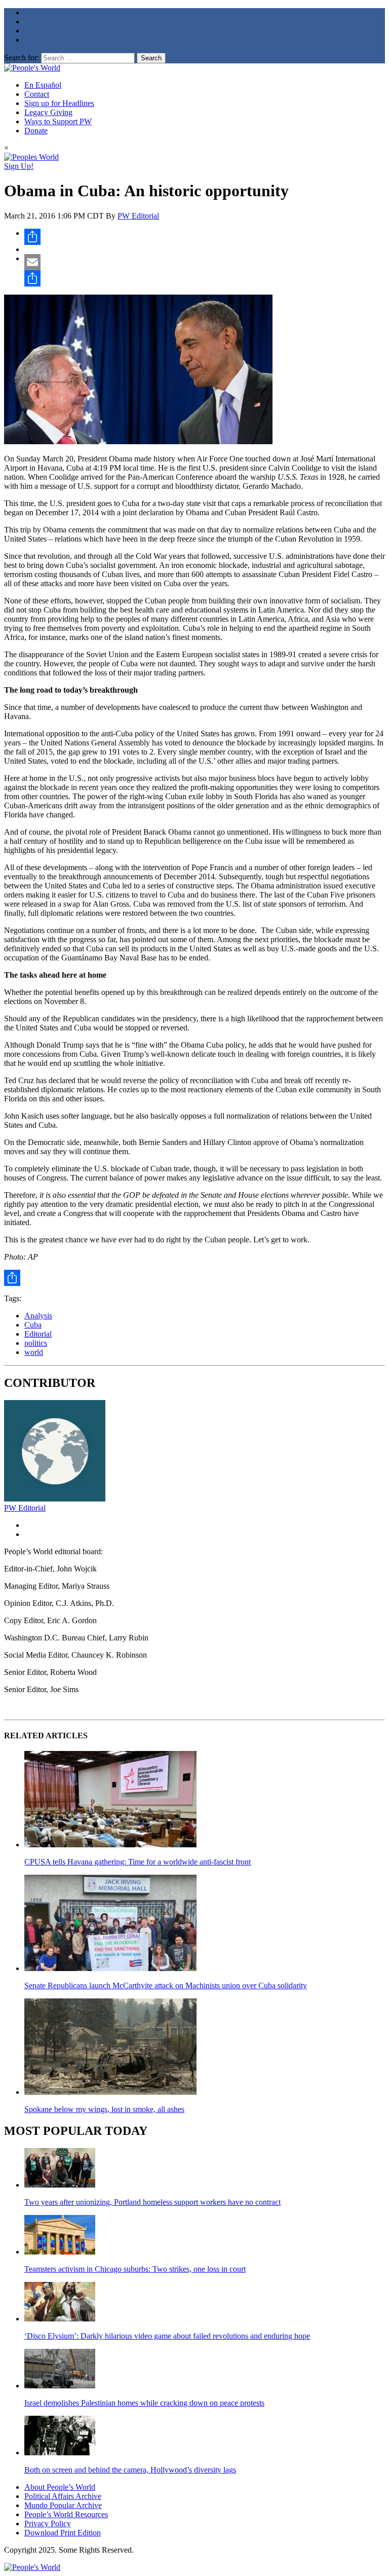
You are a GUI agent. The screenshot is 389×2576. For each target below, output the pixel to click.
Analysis (38, 1316)
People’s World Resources (66, 2514)
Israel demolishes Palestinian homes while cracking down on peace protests (144, 2403)
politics (36, 1343)
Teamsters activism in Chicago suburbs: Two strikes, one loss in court (135, 2269)
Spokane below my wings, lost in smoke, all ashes (104, 2109)
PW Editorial (138, 216)
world (34, 1352)
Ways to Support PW (58, 121)
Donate (36, 131)
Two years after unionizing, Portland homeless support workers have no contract (152, 2202)
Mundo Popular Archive (63, 2505)
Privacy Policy (48, 2524)
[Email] (205, 262)
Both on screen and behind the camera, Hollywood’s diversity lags (130, 2470)
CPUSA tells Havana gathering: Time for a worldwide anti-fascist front (138, 1862)
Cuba (33, 1325)
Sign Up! (19, 166)
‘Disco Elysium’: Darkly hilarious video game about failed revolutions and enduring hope (167, 2336)
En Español (43, 85)
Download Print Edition (63, 2533)
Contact (37, 94)
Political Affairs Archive (63, 2496)
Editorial (38, 1334)
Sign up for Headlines (59, 103)
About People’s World (60, 2487)
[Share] (205, 237)
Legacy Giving (48, 112)
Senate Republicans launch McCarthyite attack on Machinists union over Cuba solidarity (166, 1985)
